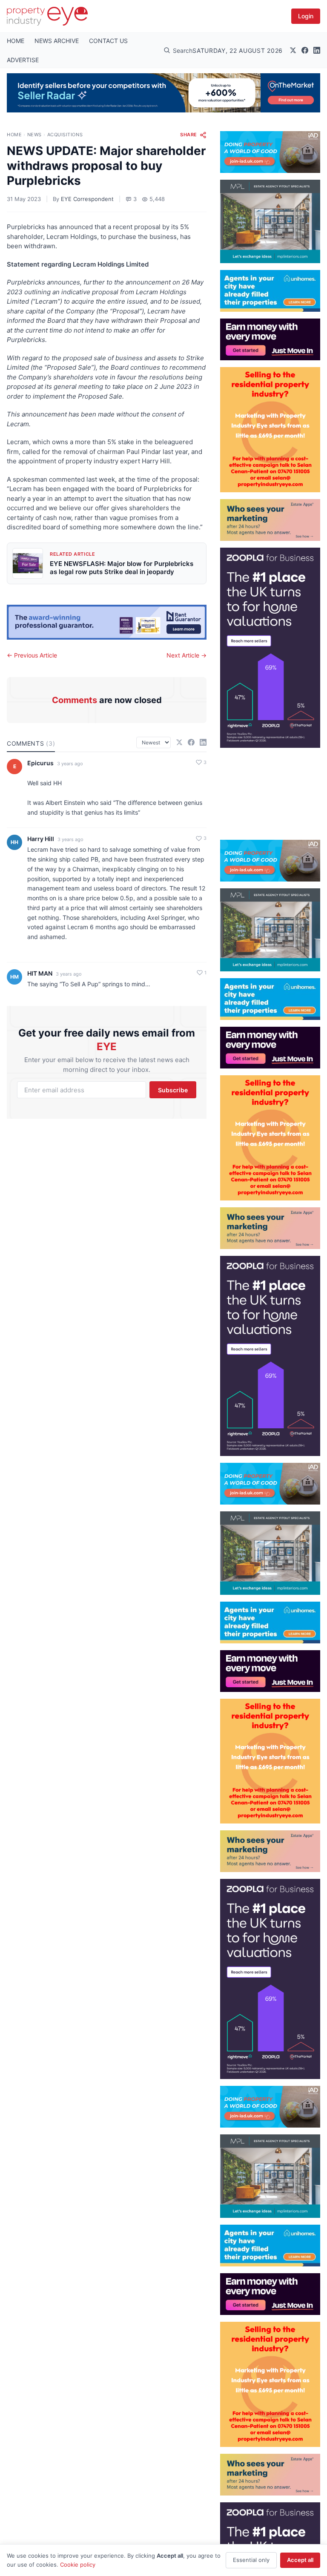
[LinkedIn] (317, 50)
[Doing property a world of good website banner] (270, 152)
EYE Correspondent (87, 199)
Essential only (251, 2560)
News (34, 135)
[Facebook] (305, 50)
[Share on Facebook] (191, 742)
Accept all (300, 2560)
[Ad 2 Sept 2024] (270, 430)
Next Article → (186, 655)
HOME (16, 41)
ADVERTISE (23, 60)
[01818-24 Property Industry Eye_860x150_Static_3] (107, 622)
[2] (270, 291)
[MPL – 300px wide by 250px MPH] (270, 221)
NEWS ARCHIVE (57, 41)
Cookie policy (78, 2565)
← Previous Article (32, 655)
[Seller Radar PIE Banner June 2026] (163, 93)
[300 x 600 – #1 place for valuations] (270, 648)
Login (306, 16)
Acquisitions (65, 135)
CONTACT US (108, 41)
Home (14, 135)
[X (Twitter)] (293, 50)
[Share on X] (179, 742)
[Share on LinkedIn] (203, 742)
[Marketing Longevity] (270, 520)
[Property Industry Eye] (47, 16)
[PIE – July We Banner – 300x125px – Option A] (270, 339)
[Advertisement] (270, 790)
